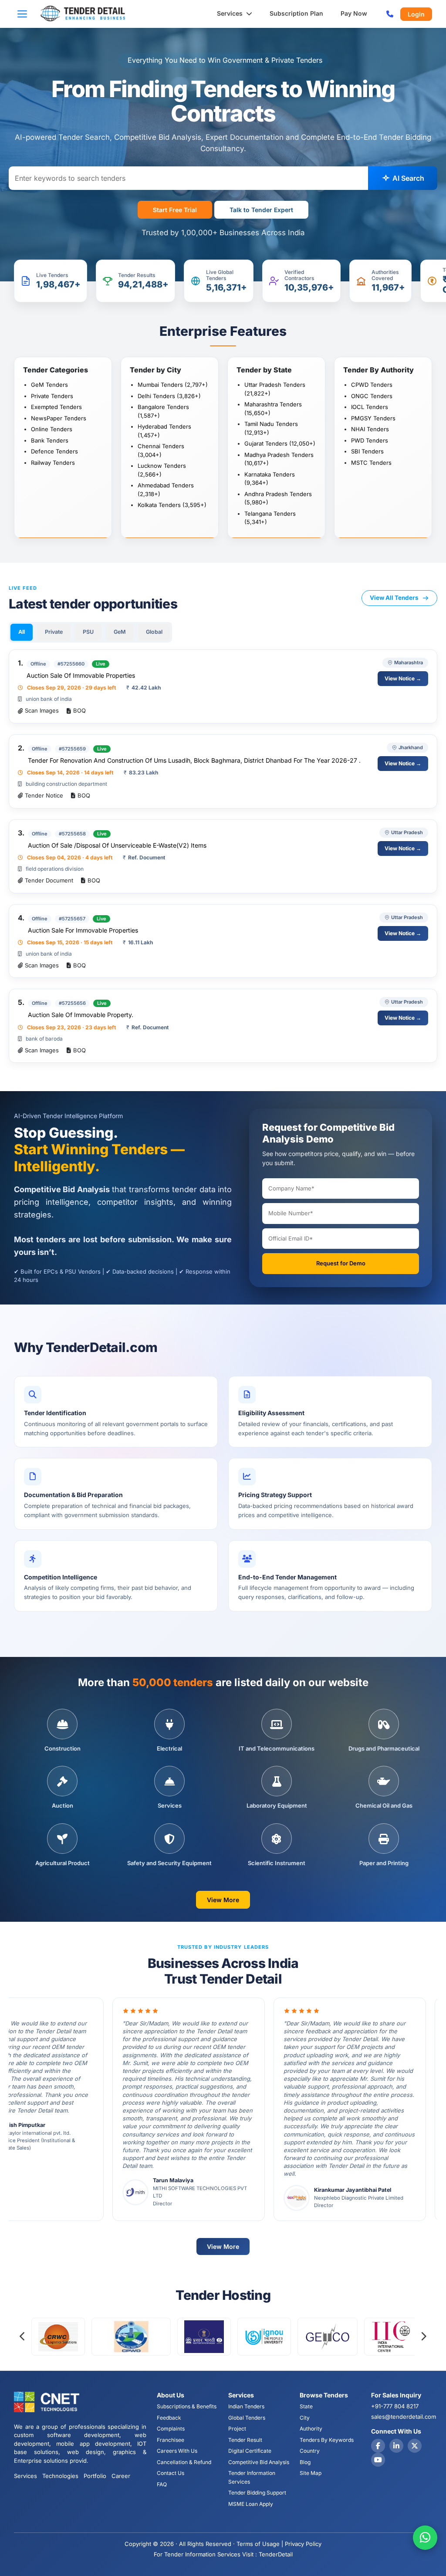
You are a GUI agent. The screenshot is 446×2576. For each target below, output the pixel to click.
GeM (120, 632)
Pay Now (354, 13)
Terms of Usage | (260, 2544)
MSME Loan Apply (251, 2504)
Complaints (171, 2429)
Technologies (60, 2476)
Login (416, 14)
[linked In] (396, 2446)
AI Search (407, 178)
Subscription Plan (296, 13)
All (22, 632)
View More (223, 1900)
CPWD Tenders (372, 385)
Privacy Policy (303, 2544)
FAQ (162, 2484)
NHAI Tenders (370, 429)
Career (121, 2476)
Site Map (311, 2473)
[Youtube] (378, 2460)
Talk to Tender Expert (261, 210)
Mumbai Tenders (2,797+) (173, 385)
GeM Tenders (49, 385)
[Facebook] (378, 2446)
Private (54, 632)
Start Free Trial (175, 210)
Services (231, 13)
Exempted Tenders (56, 407)
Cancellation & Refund (184, 2462)
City (305, 2418)
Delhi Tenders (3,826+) (169, 396)
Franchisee (171, 2440)
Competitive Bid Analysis (259, 2462)
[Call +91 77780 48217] (390, 14)
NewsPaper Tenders (59, 418)
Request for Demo (341, 1263)
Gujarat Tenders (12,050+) (280, 443)
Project (237, 2429)
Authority (311, 2429)
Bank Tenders (50, 440)
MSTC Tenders (371, 463)
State (306, 2406)
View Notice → (403, 678)
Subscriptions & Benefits (187, 2406)
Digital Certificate (250, 2451)
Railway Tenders (53, 463)
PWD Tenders (370, 440)
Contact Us (171, 2473)
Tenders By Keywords (327, 2440)
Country (310, 2451)
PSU (88, 632)
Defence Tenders (54, 451)
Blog (305, 2462)
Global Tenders (247, 2418)
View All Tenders (394, 598)
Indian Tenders (246, 2406)
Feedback (169, 2418)
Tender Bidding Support (257, 2493)
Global (154, 632)
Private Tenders (52, 396)
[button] (25, 14)
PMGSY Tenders (373, 418)
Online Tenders (52, 429)
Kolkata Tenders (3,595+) (172, 505)
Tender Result (245, 2440)
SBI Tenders (367, 451)
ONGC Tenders (372, 396)
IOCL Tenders (370, 407)
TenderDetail (276, 2554)
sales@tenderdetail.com (404, 2417)
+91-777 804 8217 (395, 2406)
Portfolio (95, 2476)
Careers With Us (177, 2451)
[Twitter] (415, 2446)
